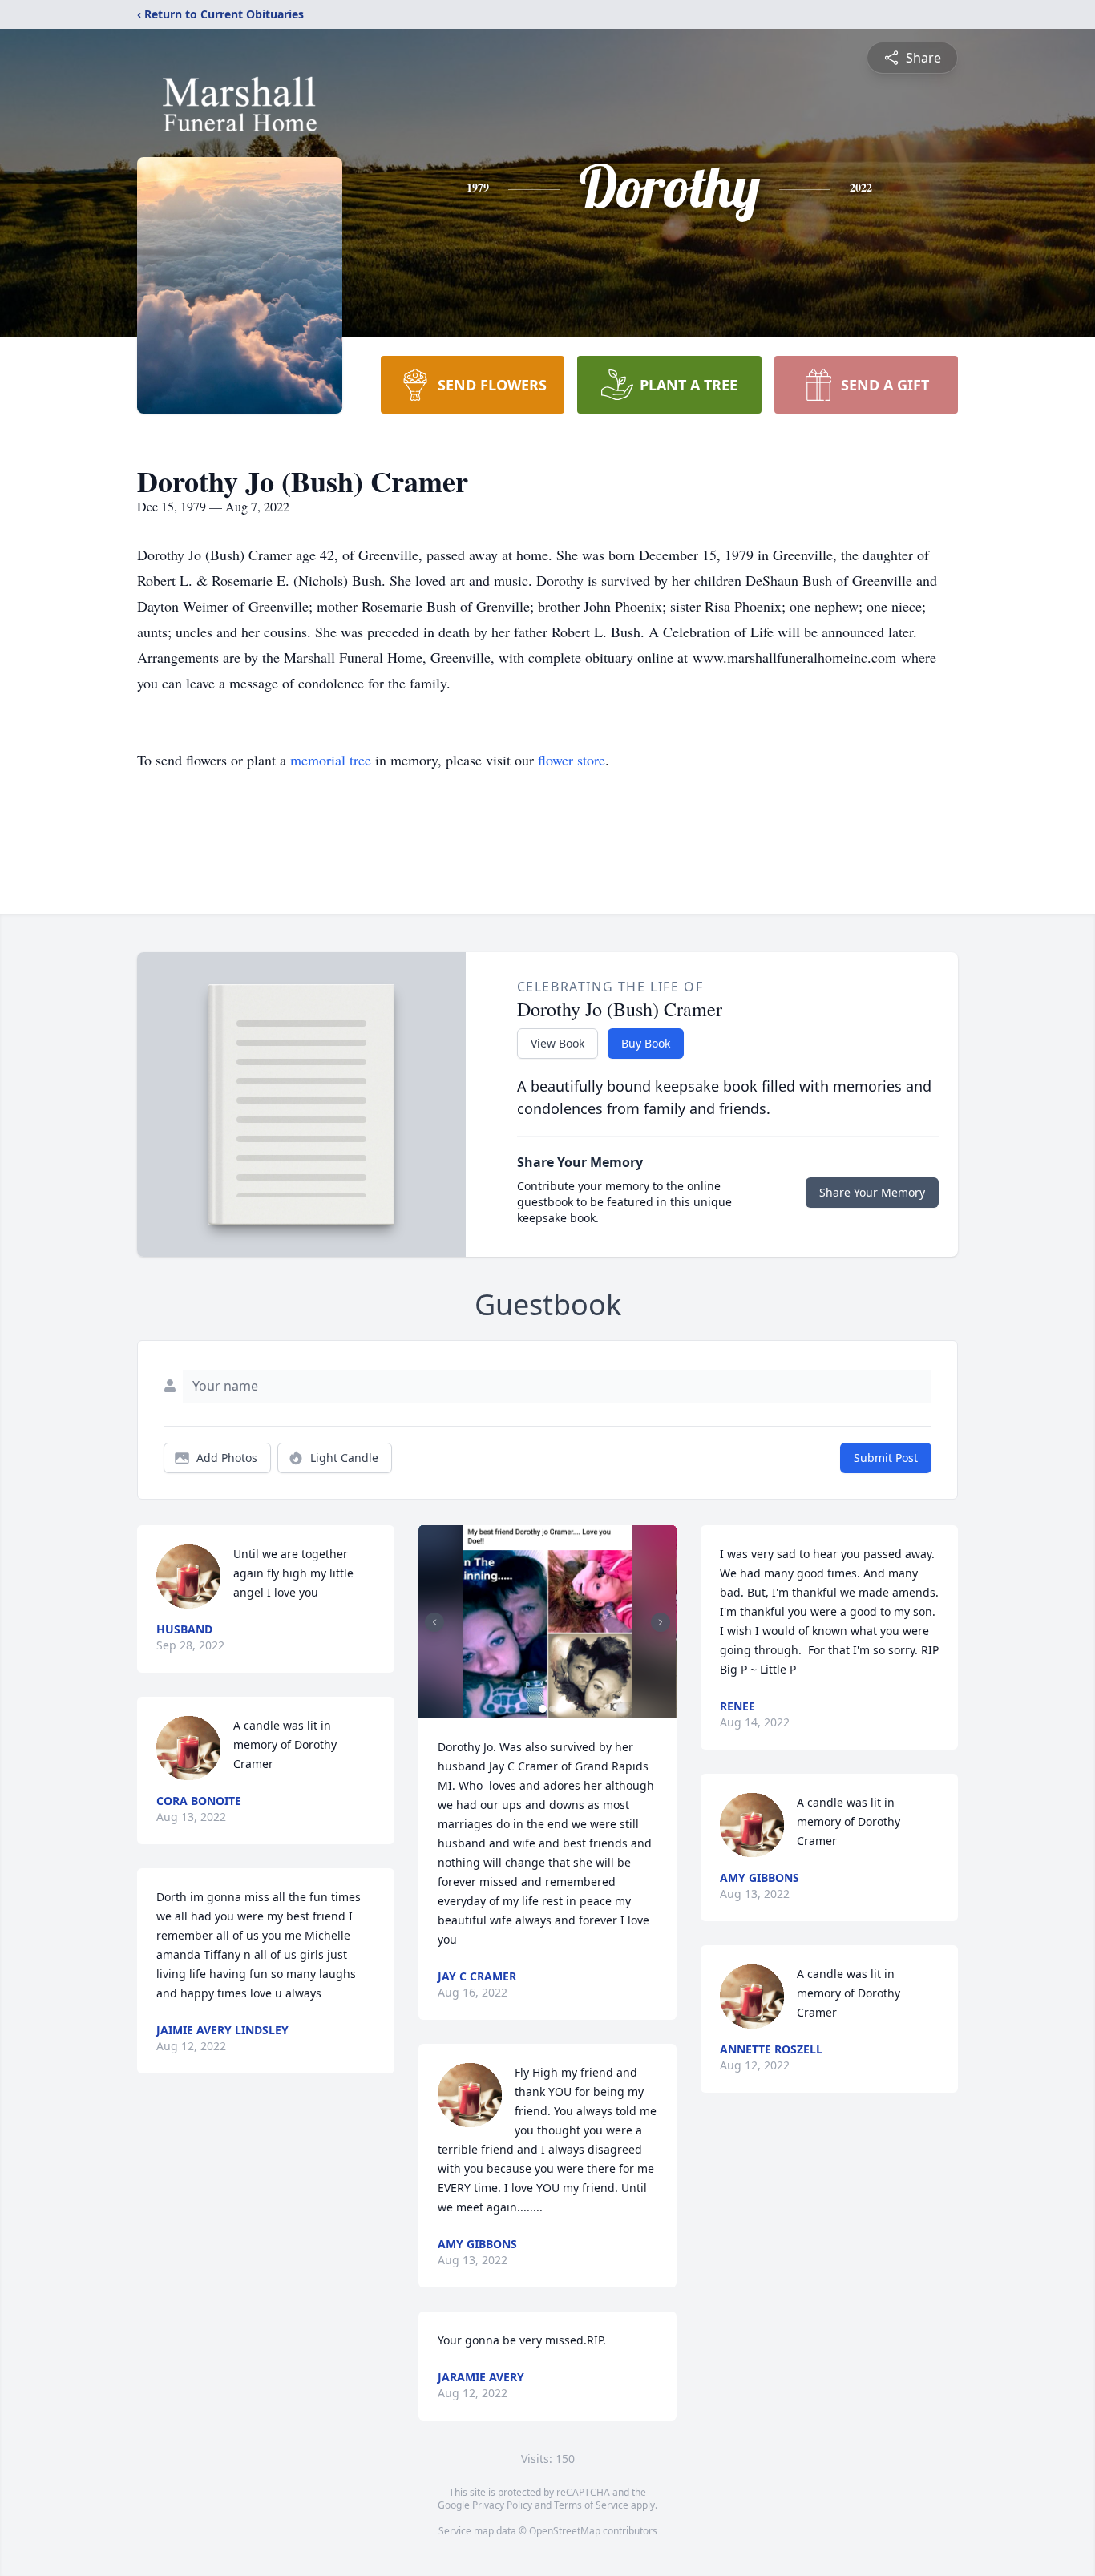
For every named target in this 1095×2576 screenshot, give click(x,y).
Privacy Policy (502, 2505)
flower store (572, 760)
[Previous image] (434, 1622)
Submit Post (886, 1458)
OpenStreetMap (565, 2531)
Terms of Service (591, 2505)
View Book (558, 1043)
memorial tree (331, 760)
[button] (547, 1622)
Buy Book (646, 1043)
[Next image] (661, 1622)
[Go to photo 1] (543, 1709)
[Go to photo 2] (552, 1709)
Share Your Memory (872, 1192)
